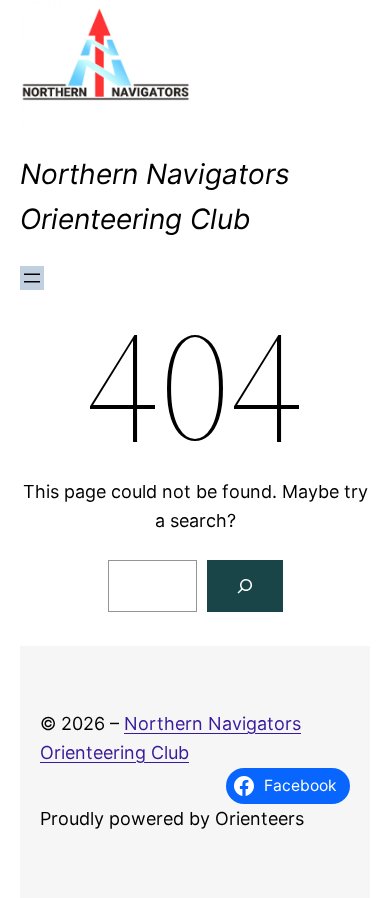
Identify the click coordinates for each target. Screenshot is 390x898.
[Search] (245, 586)
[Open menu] (32, 278)
